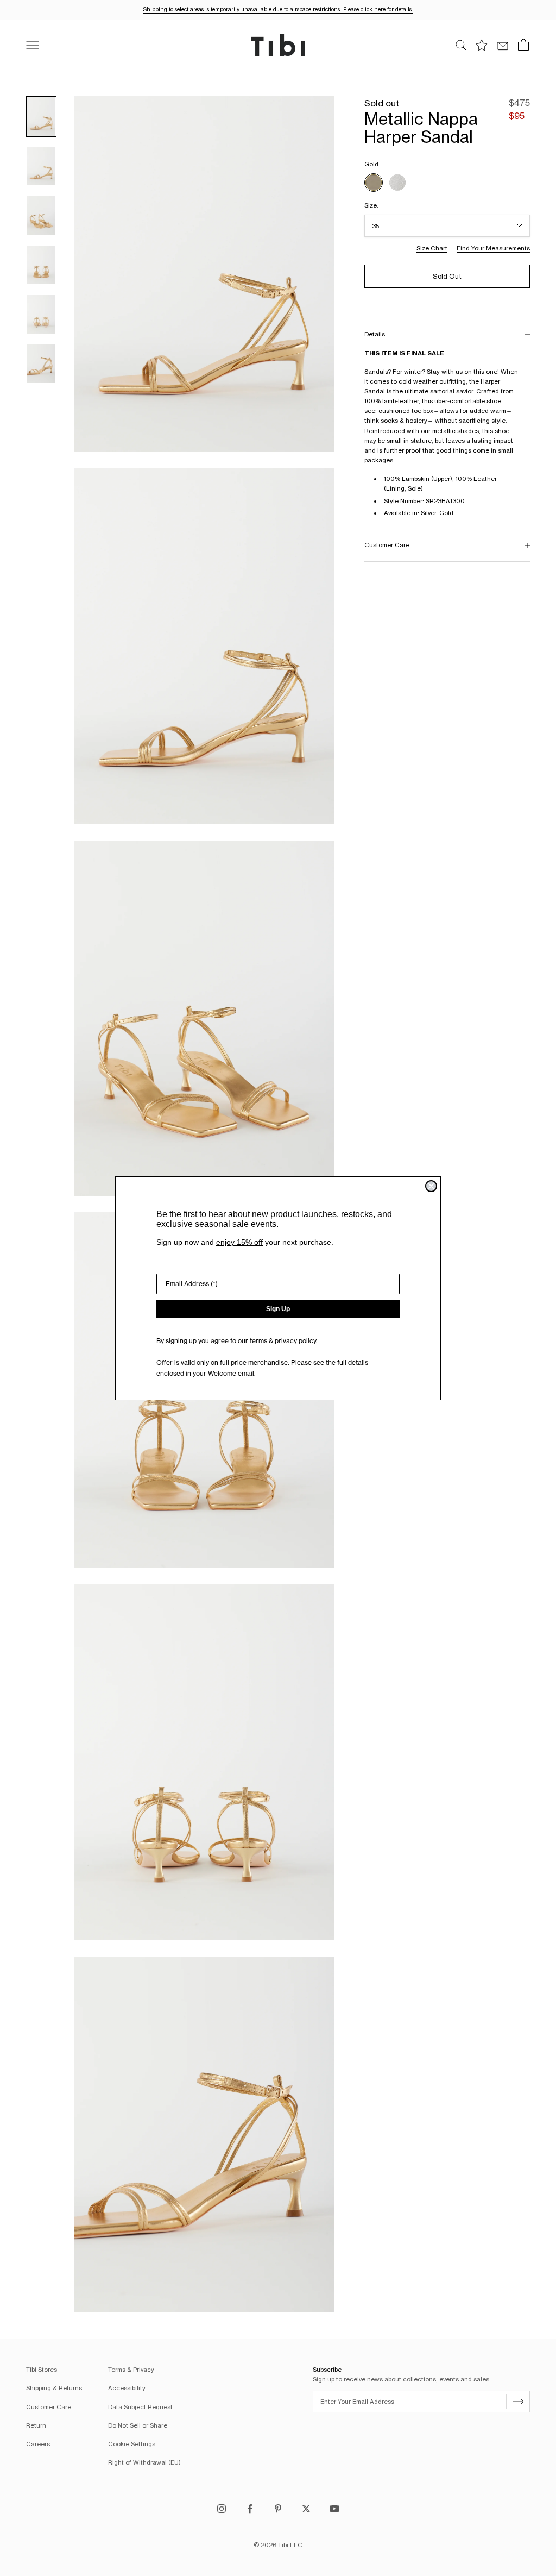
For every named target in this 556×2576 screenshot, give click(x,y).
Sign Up (278, 1309)
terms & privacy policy (283, 1341)
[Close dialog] (431, 1186)
